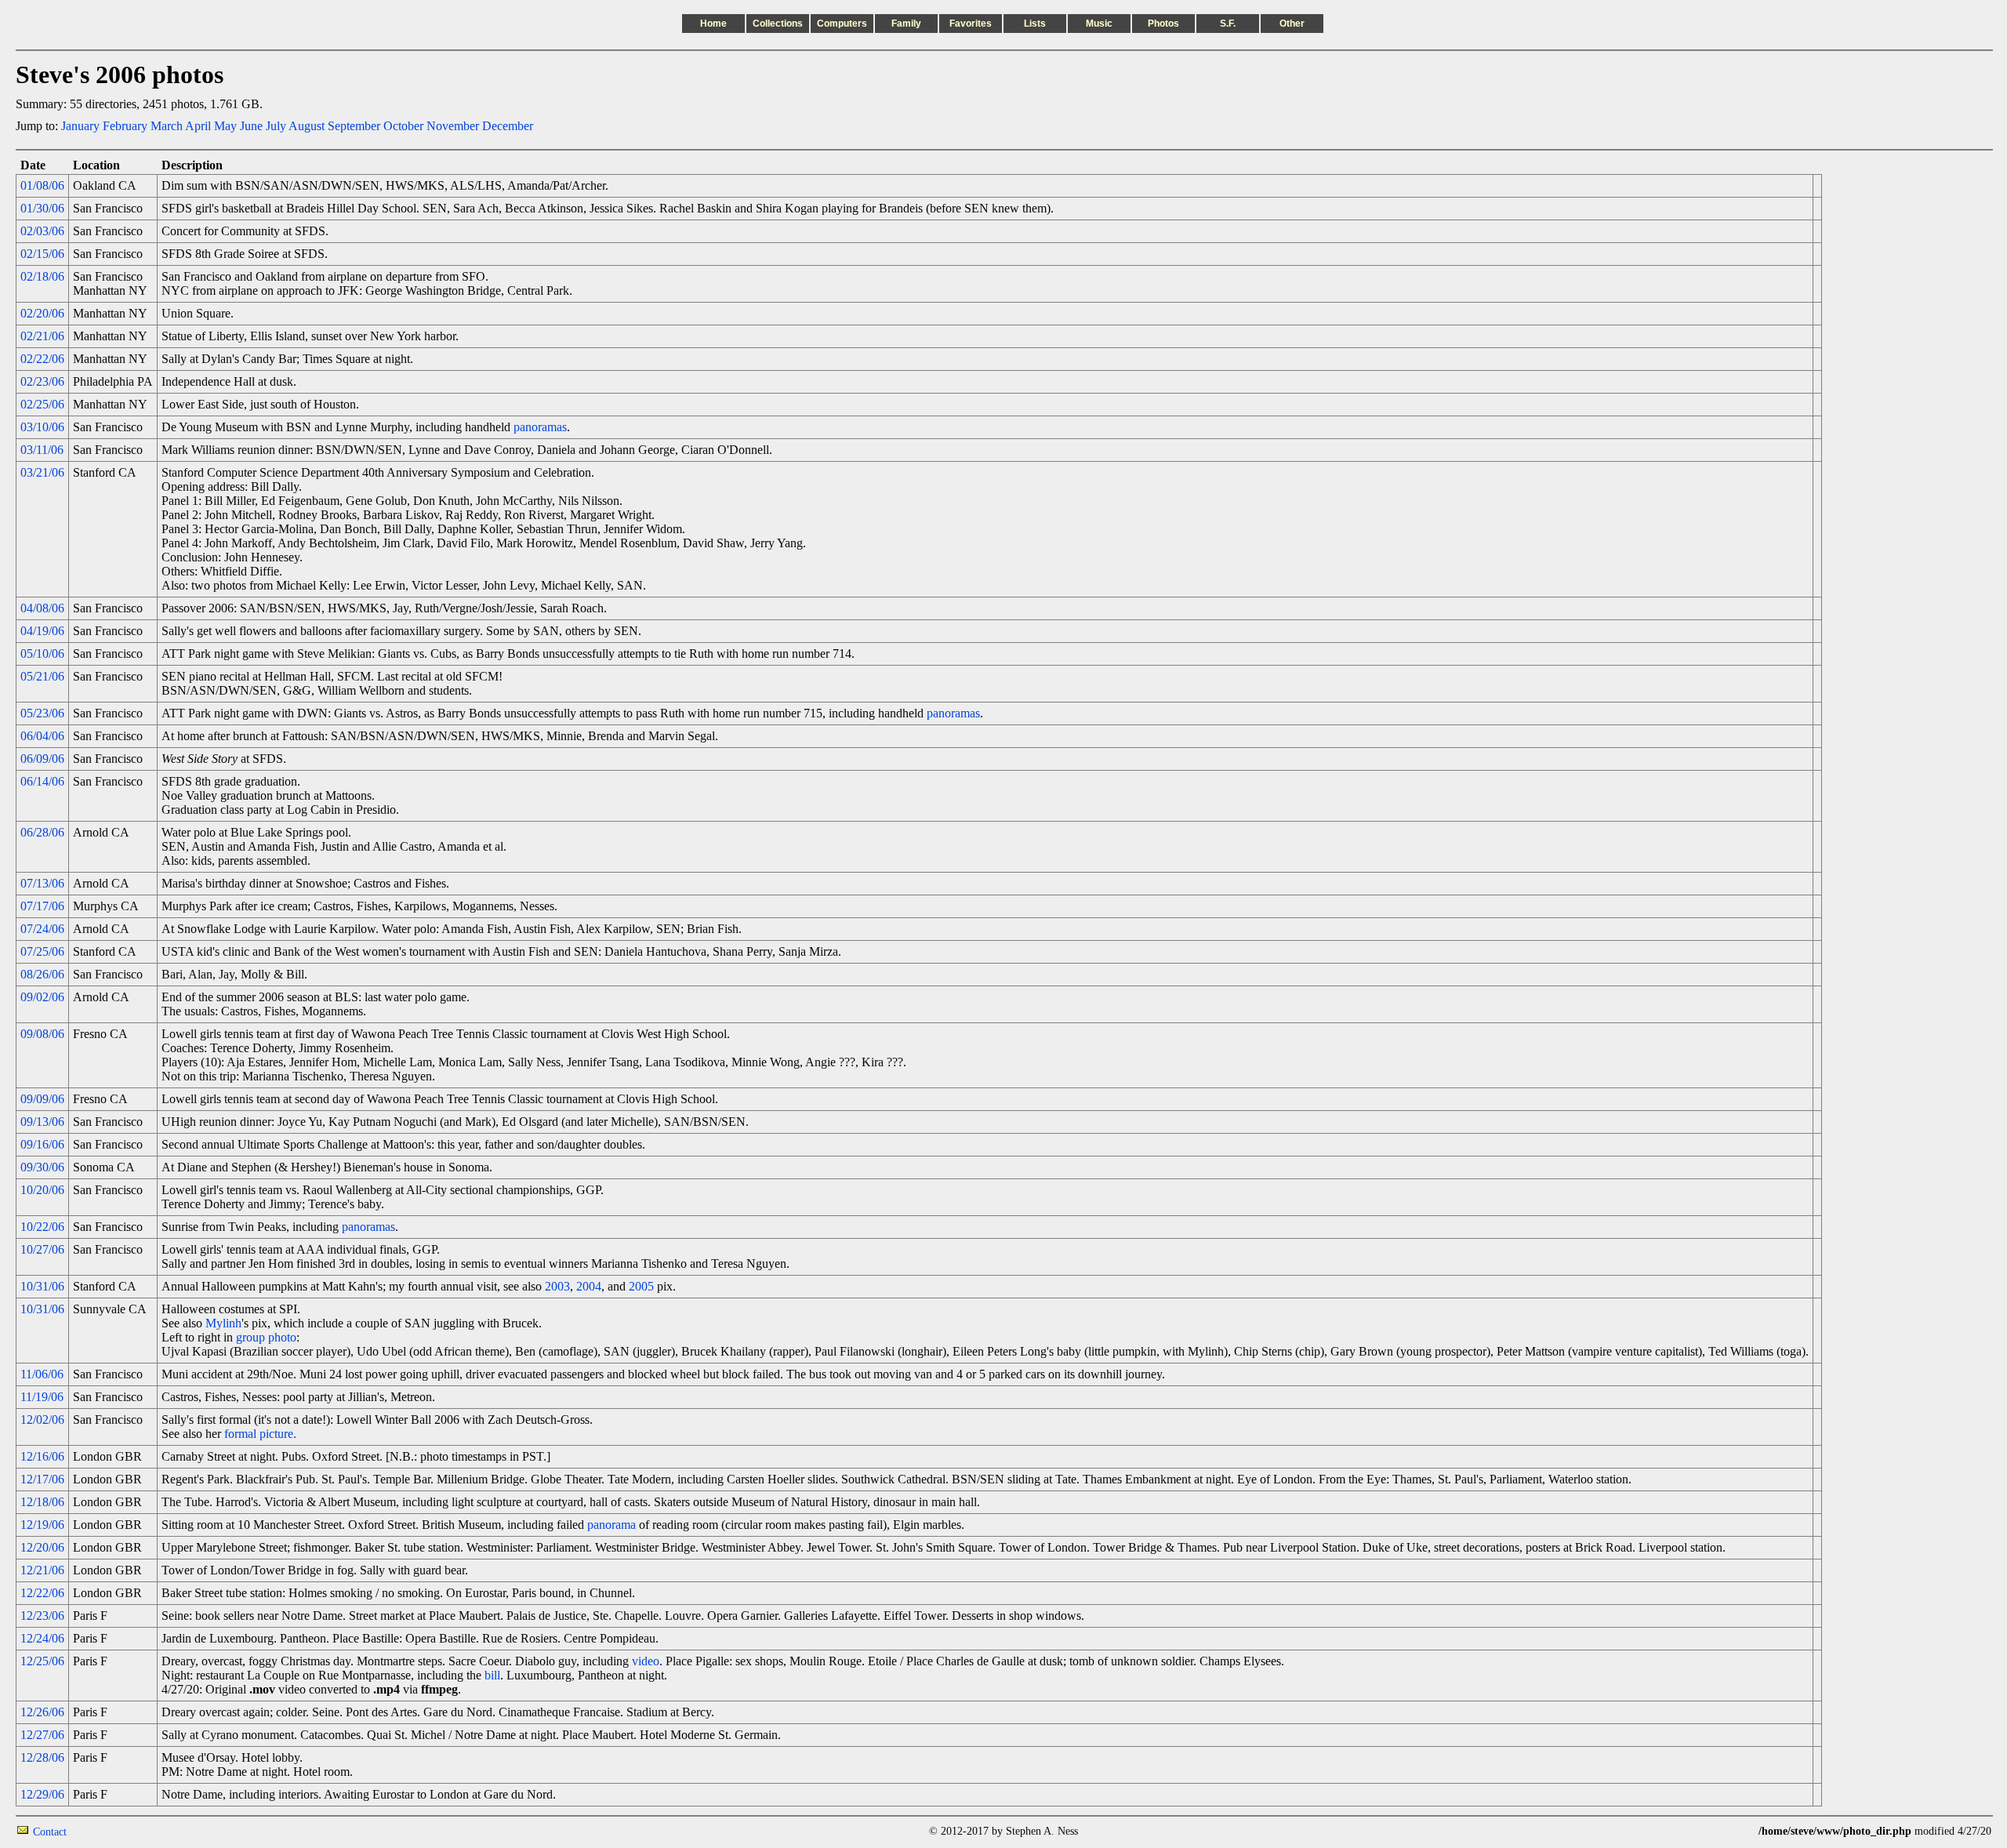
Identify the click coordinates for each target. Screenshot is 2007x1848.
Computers (842, 24)
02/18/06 (42, 276)
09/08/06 (42, 1034)
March (167, 126)
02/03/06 (42, 231)
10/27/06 (42, 1249)
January (80, 126)
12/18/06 (42, 1502)
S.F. (1228, 24)
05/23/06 (42, 713)
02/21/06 (42, 336)
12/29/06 (42, 1794)
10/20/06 (42, 1190)
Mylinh (223, 1323)
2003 (557, 1286)
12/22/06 (42, 1593)
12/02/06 (42, 1420)
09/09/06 (42, 1099)
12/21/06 (42, 1570)
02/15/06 (42, 254)
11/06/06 (42, 1374)
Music (1099, 24)
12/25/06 (42, 1661)
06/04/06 (42, 736)
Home (713, 24)
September (354, 126)
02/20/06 (42, 313)
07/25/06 (42, 951)
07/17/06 (42, 906)
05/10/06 (42, 654)
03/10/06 (42, 427)
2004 (589, 1286)
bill (492, 1675)
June (251, 126)
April (198, 126)
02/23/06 (42, 381)
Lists (1035, 24)
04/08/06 (42, 608)
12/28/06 (42, 1757)
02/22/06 (42, 359)
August (307, 126)
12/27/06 (42, 1735)
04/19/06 (42, 631)
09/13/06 (42, 1122)
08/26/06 (42, 974)
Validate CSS (1729, 1831)
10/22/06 (42, 1227)
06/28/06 (42, 832)
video (646, 1661)
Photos (1163, 24)
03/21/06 (42, 472)
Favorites (971, 24)
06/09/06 (42, 759)
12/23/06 (42, 1616)
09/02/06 (42, 997)
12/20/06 (42, 1547)
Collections (778, 24)
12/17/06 (42, 1479)
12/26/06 (42, 1712)
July (276, 126)
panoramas (540, 427)
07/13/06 (42, 883)
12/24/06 (42, 1638)
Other (1292, 24)
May (225, 126)
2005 (641, 1286)
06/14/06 (42, 781)
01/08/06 (42, 185)
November (453, 126)
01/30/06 (42, 208)
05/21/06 (42, 676)
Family (906, 24)
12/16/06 (42, 1456)
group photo (266, 1337)
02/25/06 (42, 404)
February (125, 126)
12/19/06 (42, 1525)
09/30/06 (42, 1167)
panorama (612, 1525)
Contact (50, 1832)
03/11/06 (42, 450)
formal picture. (260, 1434)
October (403, 126)
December (508, 126)
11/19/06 (42, 1397)
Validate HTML (102, 1831)
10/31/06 (42, 1286)
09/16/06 (42, 1144)
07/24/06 (42, 929)
